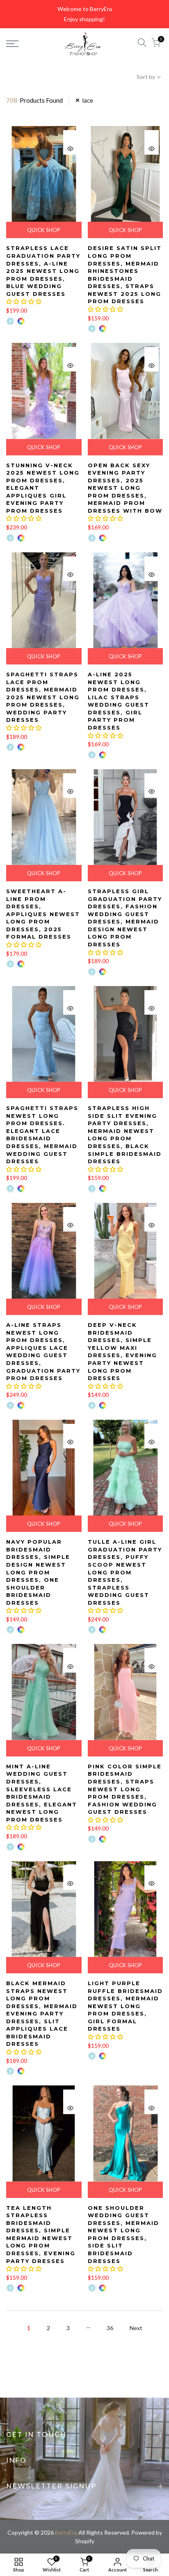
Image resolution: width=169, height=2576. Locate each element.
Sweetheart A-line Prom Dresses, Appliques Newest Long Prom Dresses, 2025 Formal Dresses (43, 914)
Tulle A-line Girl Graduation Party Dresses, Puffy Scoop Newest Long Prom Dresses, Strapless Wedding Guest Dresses (125, 1572)
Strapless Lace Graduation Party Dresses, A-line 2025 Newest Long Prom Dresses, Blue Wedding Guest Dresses (43, 271)
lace (88, 100)
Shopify (85, 2541)
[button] (24, 301)
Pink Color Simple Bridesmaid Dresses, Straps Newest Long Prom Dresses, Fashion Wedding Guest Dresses (125, 1789)
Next (136, 2328)
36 (110, 2328)
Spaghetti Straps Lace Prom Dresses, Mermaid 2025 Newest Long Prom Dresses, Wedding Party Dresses (43, 697)
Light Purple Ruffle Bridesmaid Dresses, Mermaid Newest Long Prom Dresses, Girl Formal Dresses (125, 2006)
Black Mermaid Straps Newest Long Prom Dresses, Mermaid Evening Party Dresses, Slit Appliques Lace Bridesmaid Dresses (42, 2014)
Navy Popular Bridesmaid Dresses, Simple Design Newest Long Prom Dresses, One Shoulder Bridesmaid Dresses (38, 1572)
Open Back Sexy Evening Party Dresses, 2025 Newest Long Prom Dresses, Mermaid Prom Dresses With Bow (125, 488)
